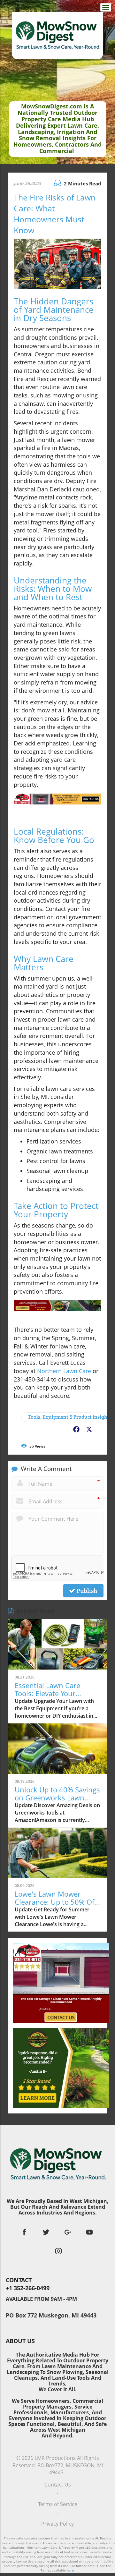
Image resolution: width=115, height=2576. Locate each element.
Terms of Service (58, 2504)
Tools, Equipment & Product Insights (61, 1417)
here (70, 2570)
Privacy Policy (57, 2524)
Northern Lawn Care (64, 1371)
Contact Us (58, 2485)
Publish (86, 1591)
